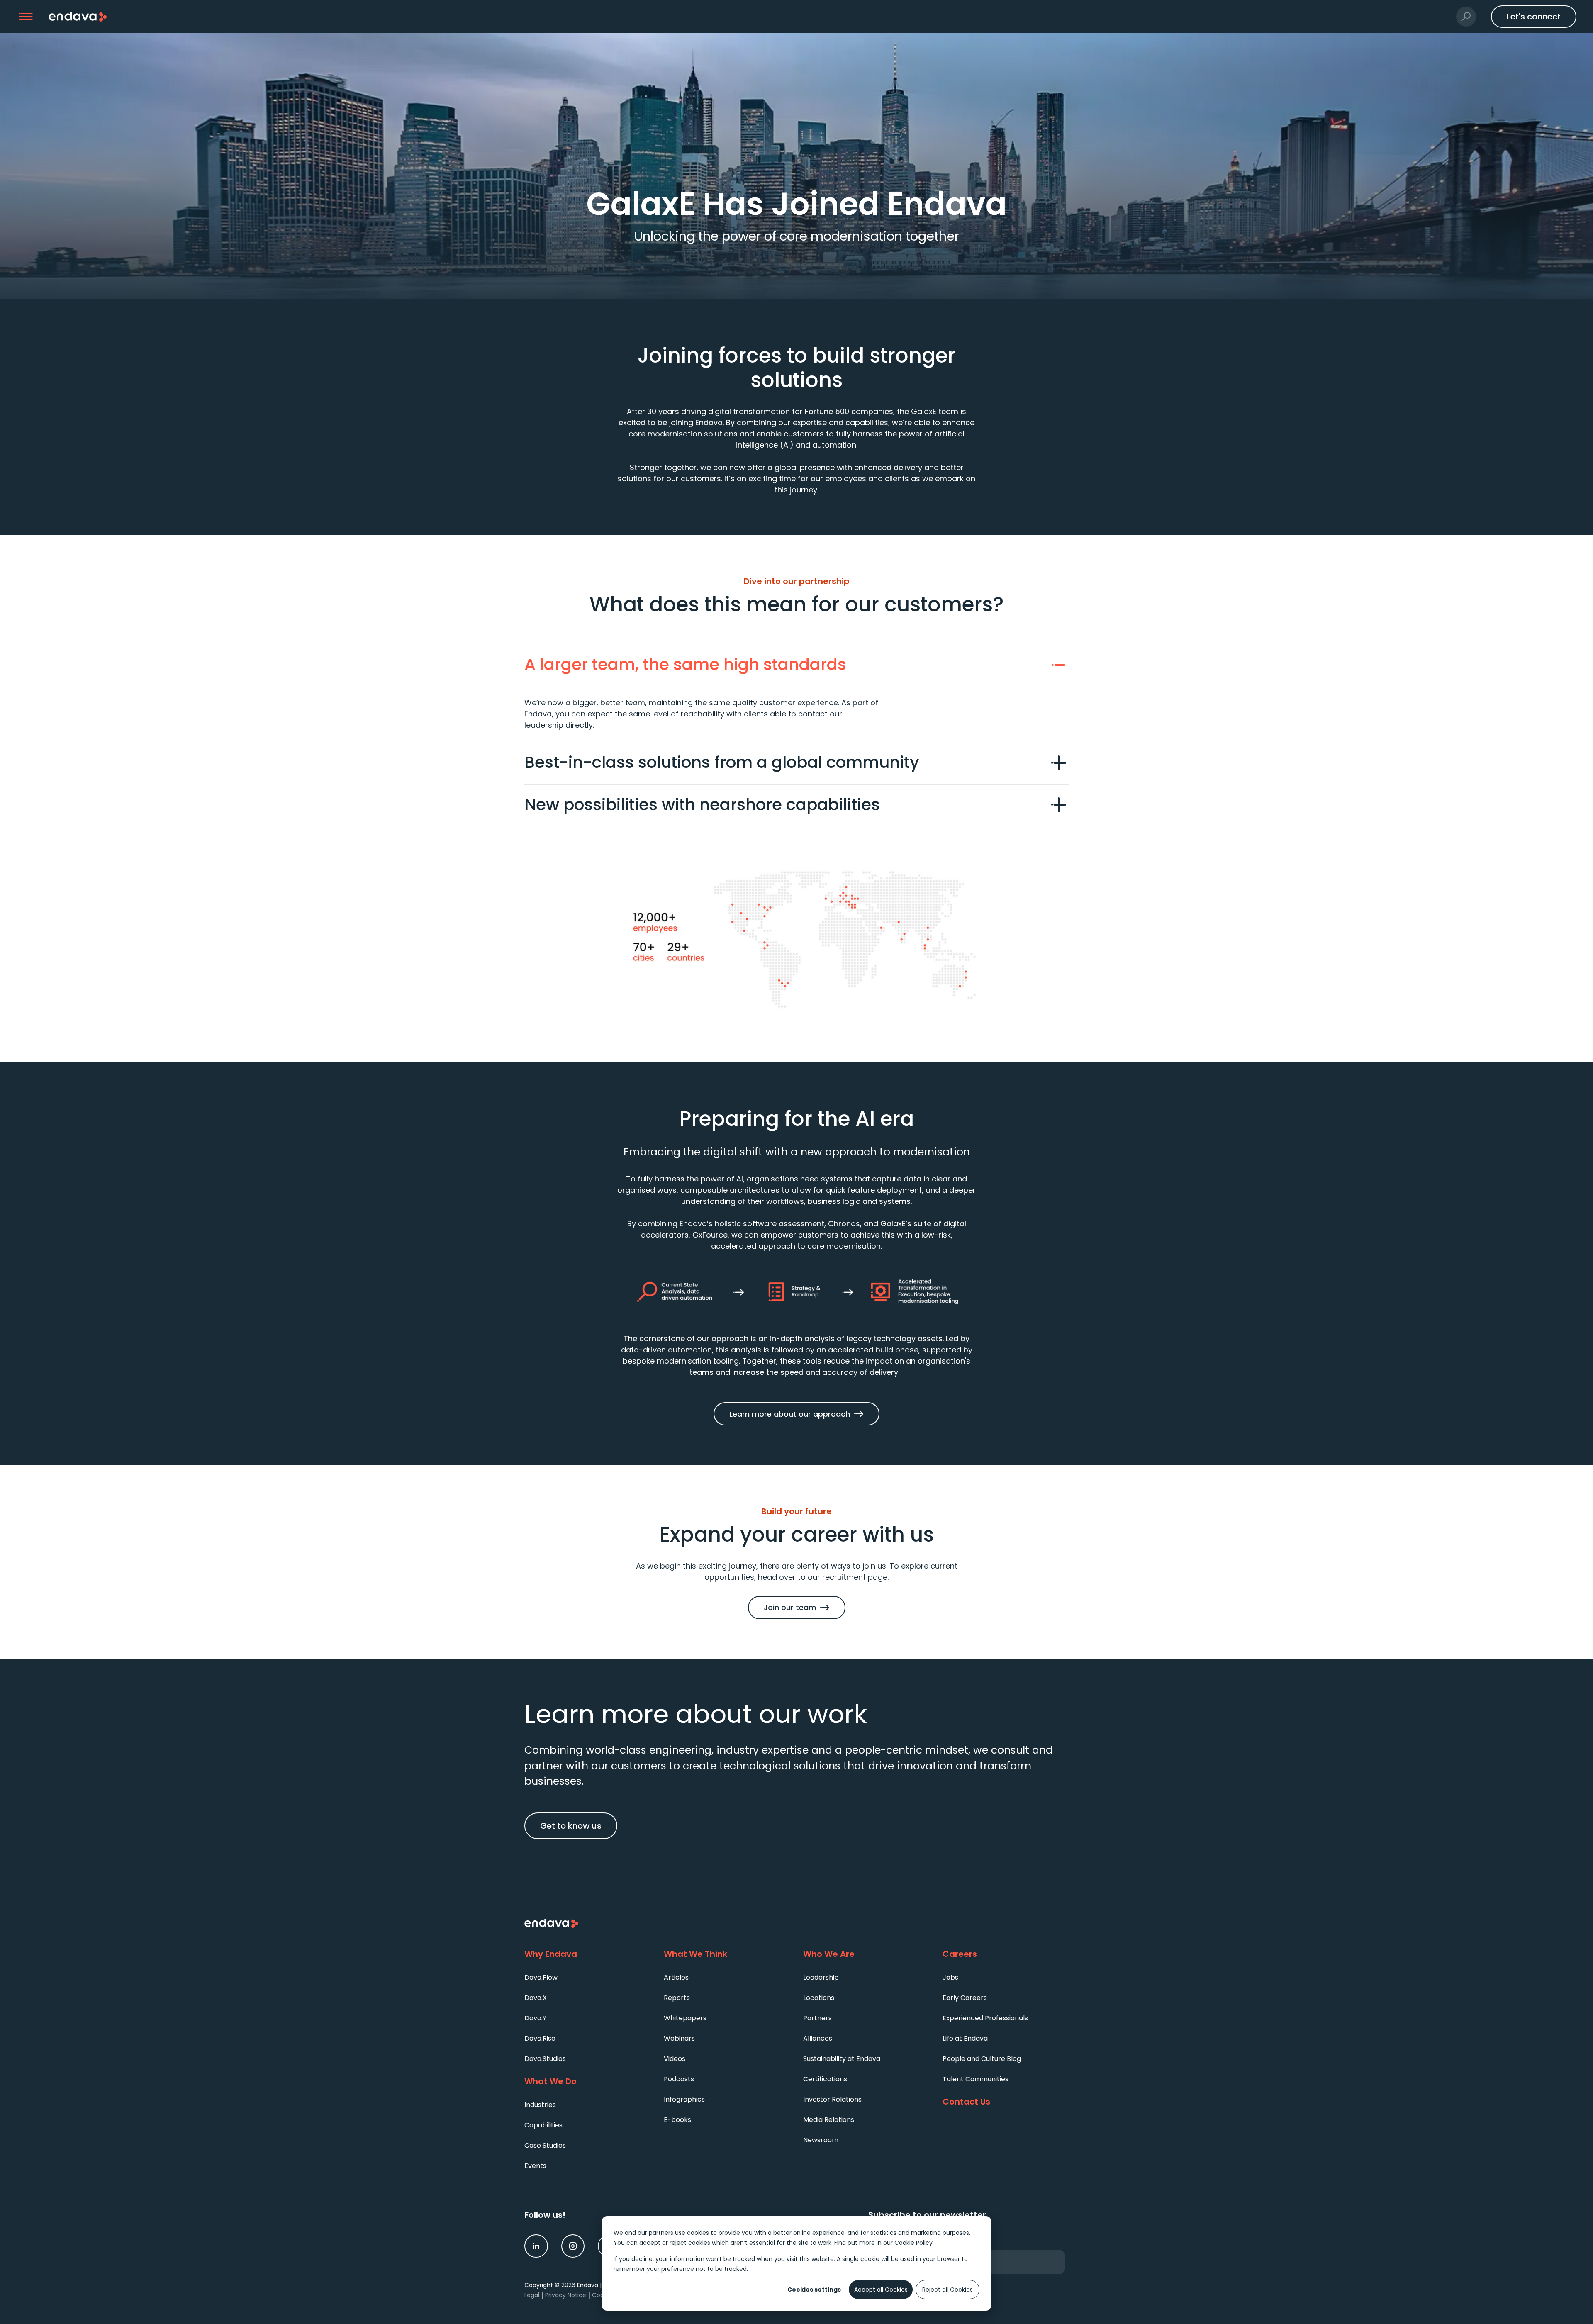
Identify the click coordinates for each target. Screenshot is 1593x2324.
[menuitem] (587, 1977)
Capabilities (543, 2125)
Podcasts (679, 2079)
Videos (675, 2059)
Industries (540, 2105)
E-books (677, 2120)
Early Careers (965, 1998)
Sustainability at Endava (842, 2059)
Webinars (679, 2038)
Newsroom (821, 2140)
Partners (817, 2018)
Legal (532, 2295)
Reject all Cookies (948, 2290)
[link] (536, 2246)
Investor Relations (832, 2099)
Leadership (821, 1977)
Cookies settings (814, 2290)
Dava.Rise (540, 2038)
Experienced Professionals (985, 2018)
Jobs (950, 1977)
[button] (26, 17)
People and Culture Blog (982, 2059)
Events (535, 2166)
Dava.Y (535, 2018)
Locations (819, 1998)
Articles (676, 1977)
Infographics (684, 2099)
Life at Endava (965, 2038)
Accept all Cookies (881, 2290)
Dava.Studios (545, 2059)
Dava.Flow (541, 1977)
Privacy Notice (566, 2295)
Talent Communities (976, 2079)
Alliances (818, 2038)
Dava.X (536, 1998)
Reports (677, 1998)
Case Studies (545, 2145)
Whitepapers (685, 2018)
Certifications (825, 2079)
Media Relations (829, 2120)
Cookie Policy (913, 2243)
